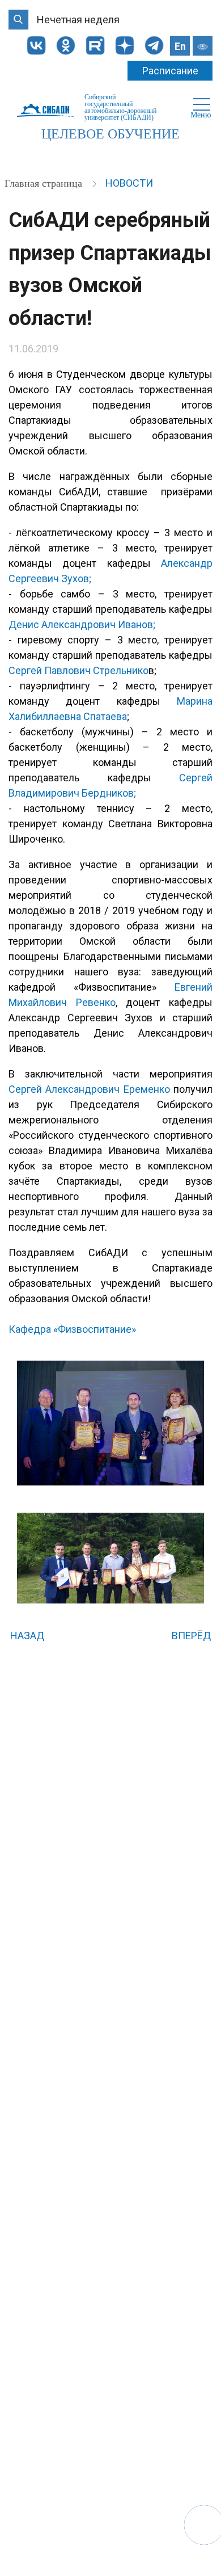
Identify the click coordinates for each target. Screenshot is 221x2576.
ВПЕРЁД (192, 1636)
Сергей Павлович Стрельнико (78, 670)
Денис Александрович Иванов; (82, 624)
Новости (129, 183)
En (180, 46)
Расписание (170, 71)
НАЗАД (26, 1636)
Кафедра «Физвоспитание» (72, 1329)
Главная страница (45, 183)
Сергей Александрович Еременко (89, 1089)
